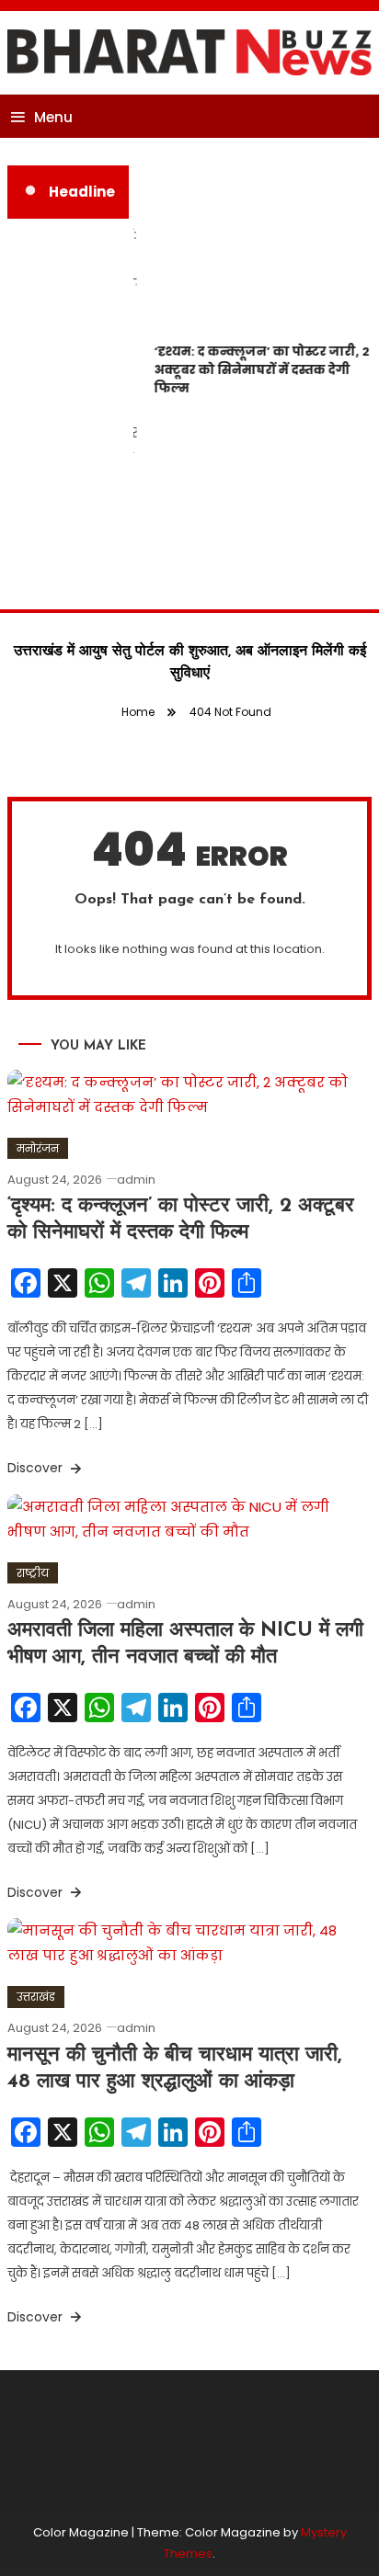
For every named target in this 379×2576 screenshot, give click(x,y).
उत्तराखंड (36, 1997)
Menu (53, 117)
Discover (37, 1468)
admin (136, 1180)
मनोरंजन (38, 1148)
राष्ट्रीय (33, 1573)
